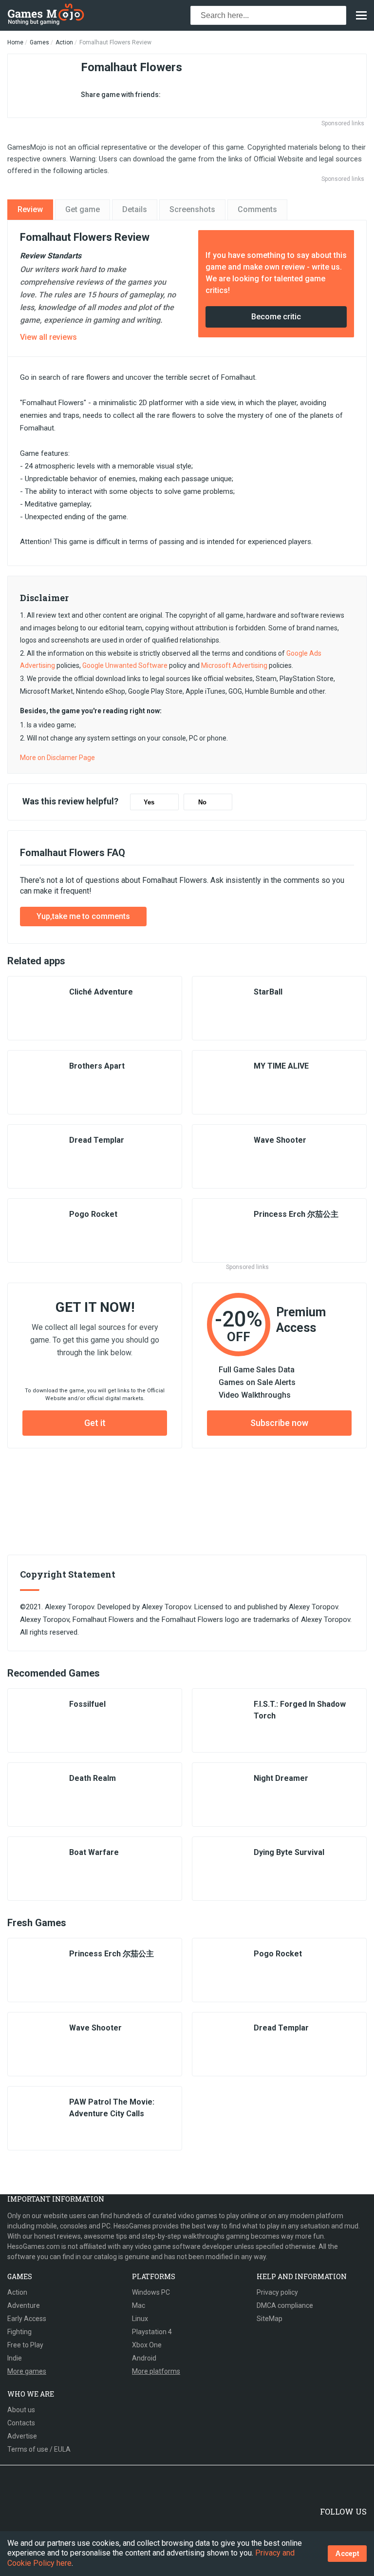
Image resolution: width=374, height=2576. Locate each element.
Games (39, 42)
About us (21, 2410)
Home (15, 42)
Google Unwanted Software (125, 665)
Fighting (19, 2332)
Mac (139, 2305)
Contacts (21, 2423)
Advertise (22, 2436)
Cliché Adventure (101, 992)
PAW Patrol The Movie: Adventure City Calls (112, 2108)
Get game (83, 209)
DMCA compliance (285, 2305)
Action (64, 42)
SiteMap (270, 2319)
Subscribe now (279, 1423)
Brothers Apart (97, 1066)
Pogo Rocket (93, 1214)
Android (144, 2358)
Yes (149, 802)
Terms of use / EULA (39, 2449)
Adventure (24, 2305)
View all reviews (48, 337)
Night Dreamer (281, 1778)
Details (135, 209)
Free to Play (25, 2345)
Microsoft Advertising (234, 665)
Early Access (27, 2319)
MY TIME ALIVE (281, 1066)
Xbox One (147, 2345)
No (202, 802)
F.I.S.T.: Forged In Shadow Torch (300, 1710)
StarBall (268, 992)
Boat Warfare (94, 1852)
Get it (95, 1423)
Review (30, 209)
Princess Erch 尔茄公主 (296, 1214)
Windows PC (151, 2292)
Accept (347, 2553)
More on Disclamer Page (57, 758)
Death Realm (93, 1778)
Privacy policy (277, 2292)
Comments (257, 209)
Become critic (276, 317)
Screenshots (192, 209)
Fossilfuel (87, 1704)
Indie (15, 2358)
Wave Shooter (280, 1140)
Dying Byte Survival (289, 1852)
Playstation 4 (152, 2332)
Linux (140, 2319)
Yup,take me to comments (83, 916)
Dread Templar (97, 1140)
